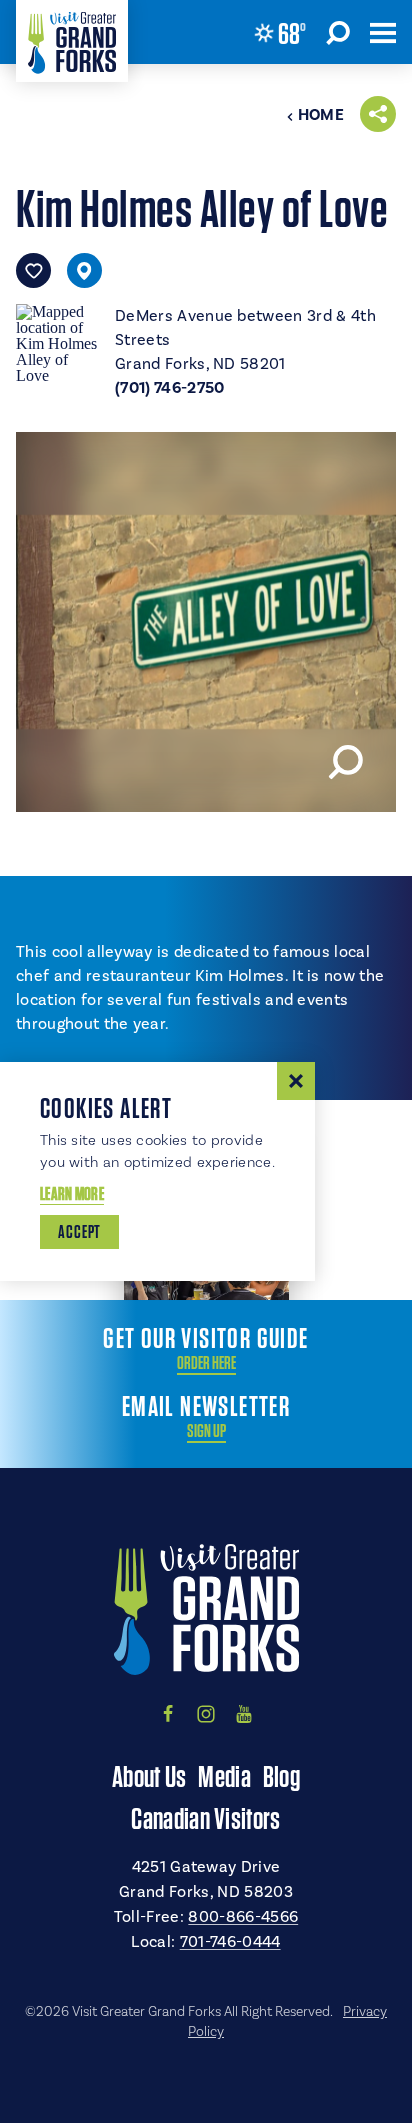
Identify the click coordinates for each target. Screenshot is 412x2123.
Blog (281, 1776)
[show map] (84, 270)
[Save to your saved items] (33, 270)
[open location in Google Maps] (57, 342)
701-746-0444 (230, 1942)
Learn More (72, 1193)
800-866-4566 (243, 1917)
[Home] (72, 41)
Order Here (206, 1363)
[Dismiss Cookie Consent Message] (296, 1081)
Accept (79, 1231)
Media (224, 1776)
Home (321, 115)
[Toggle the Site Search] (338, 32)
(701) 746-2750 (169, 388)
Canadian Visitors (205, 1818)
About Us (149, 1776)
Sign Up (206, 1431)
